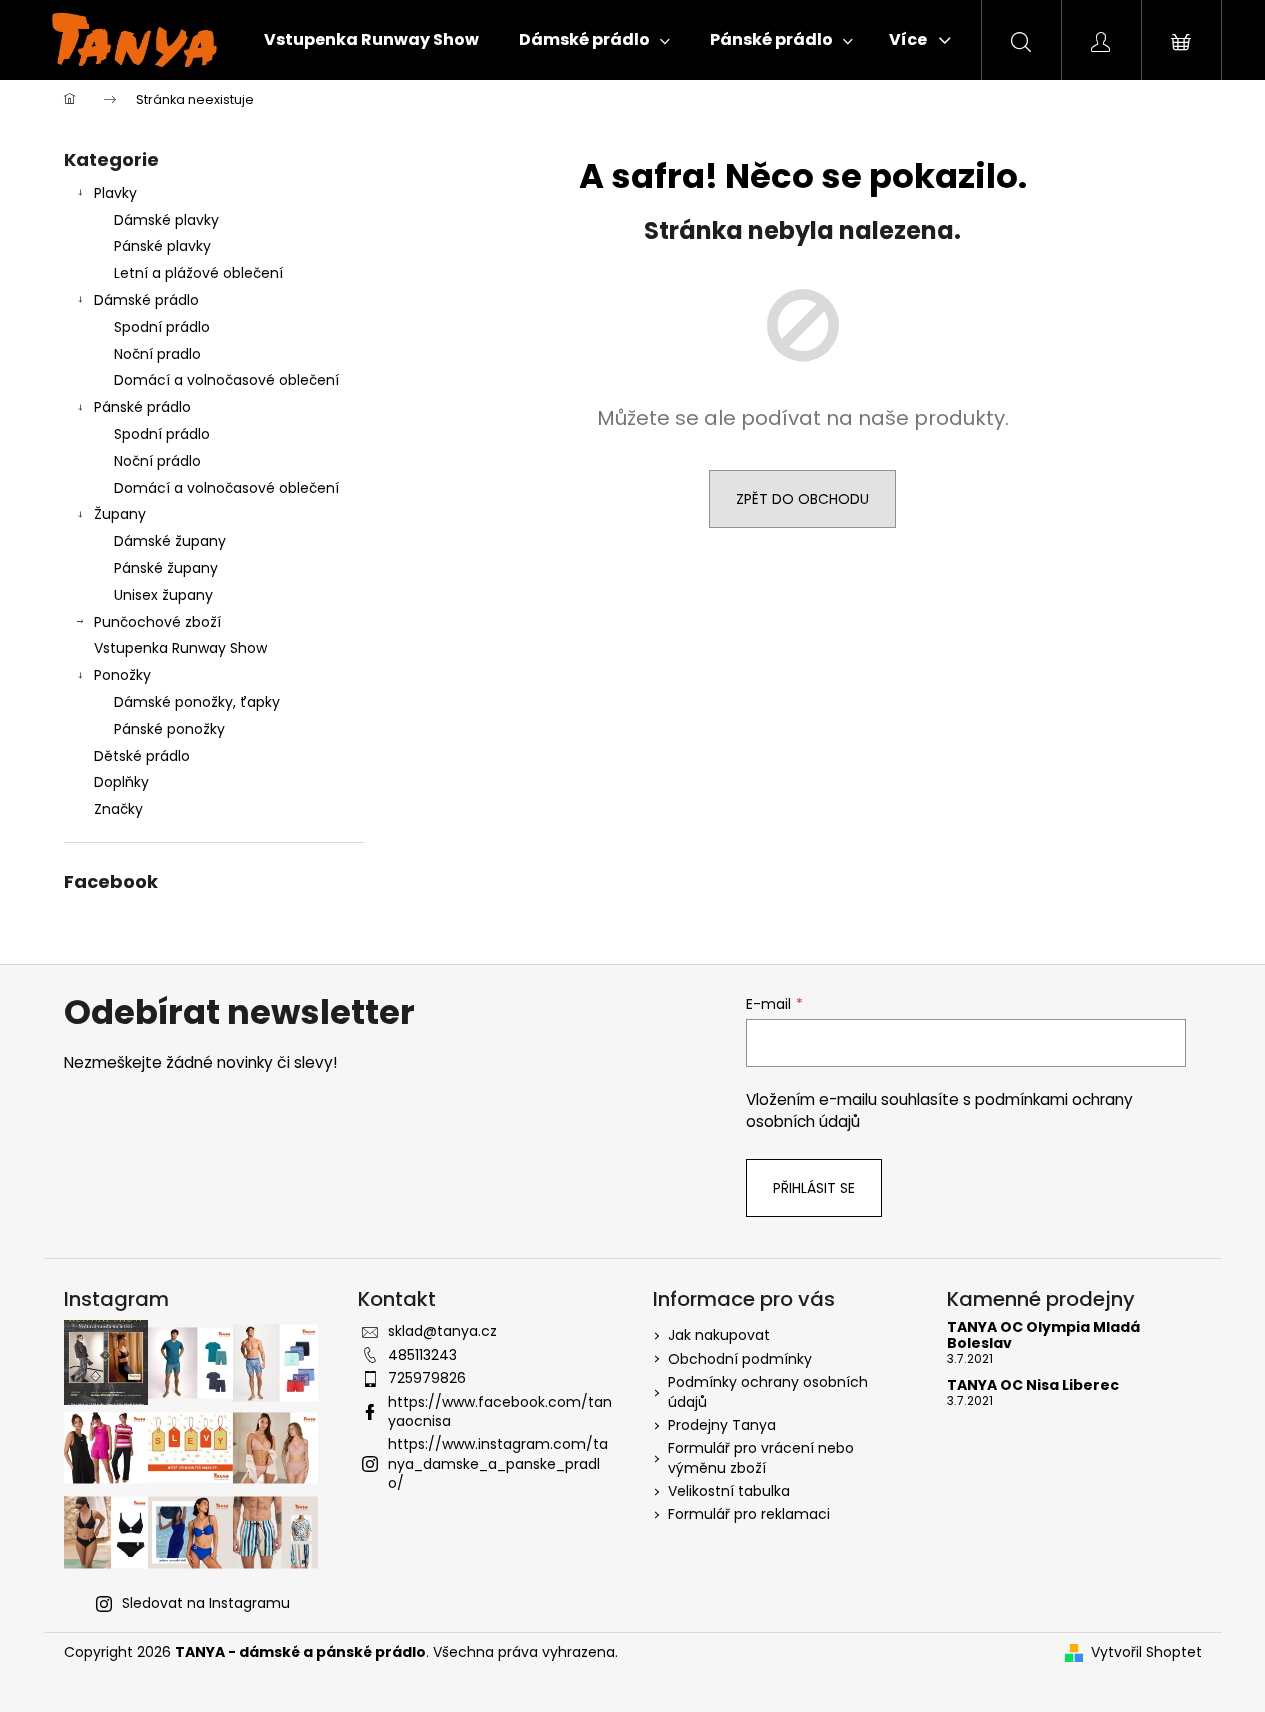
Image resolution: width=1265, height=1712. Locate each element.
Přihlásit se (814, 1188)
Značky (118, 809)
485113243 (422, 1355)
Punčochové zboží (157, 622)
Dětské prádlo (142, 756)
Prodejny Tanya (722, 1425)
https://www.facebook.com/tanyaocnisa (500, 1411)
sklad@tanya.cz (442, 1331)
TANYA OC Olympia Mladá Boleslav (1043, 1335)
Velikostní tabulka (729, 1491)
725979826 (427, 1378)
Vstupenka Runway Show (180, 648)
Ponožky (122, 675)
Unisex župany (163, 595)
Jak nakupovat (719, 1335)
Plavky (115, 193)
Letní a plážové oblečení (198, 273)
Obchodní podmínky (740, 1359)
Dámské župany (170, 541)
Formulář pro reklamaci (749, 1514)
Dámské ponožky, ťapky (197, 702)
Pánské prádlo (142, 407)
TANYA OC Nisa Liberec (1033, 1385)
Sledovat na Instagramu (206, 1603)
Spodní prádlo (162, 327)
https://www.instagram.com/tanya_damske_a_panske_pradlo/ (498, 1463)
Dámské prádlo (146, 300)
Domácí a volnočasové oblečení (226, 380)
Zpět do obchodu (802, 499)
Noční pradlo (157, 354)
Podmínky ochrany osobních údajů (768, 1391)
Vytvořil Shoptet (1146, 1652)
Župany (120, 514)
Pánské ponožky (169, 729)
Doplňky (121, 782)
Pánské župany (166, 568)
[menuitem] (371, 40)
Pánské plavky (162, 246)
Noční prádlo (157, 461)
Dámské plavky (166, 220)
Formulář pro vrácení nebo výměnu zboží (761, 1457)
